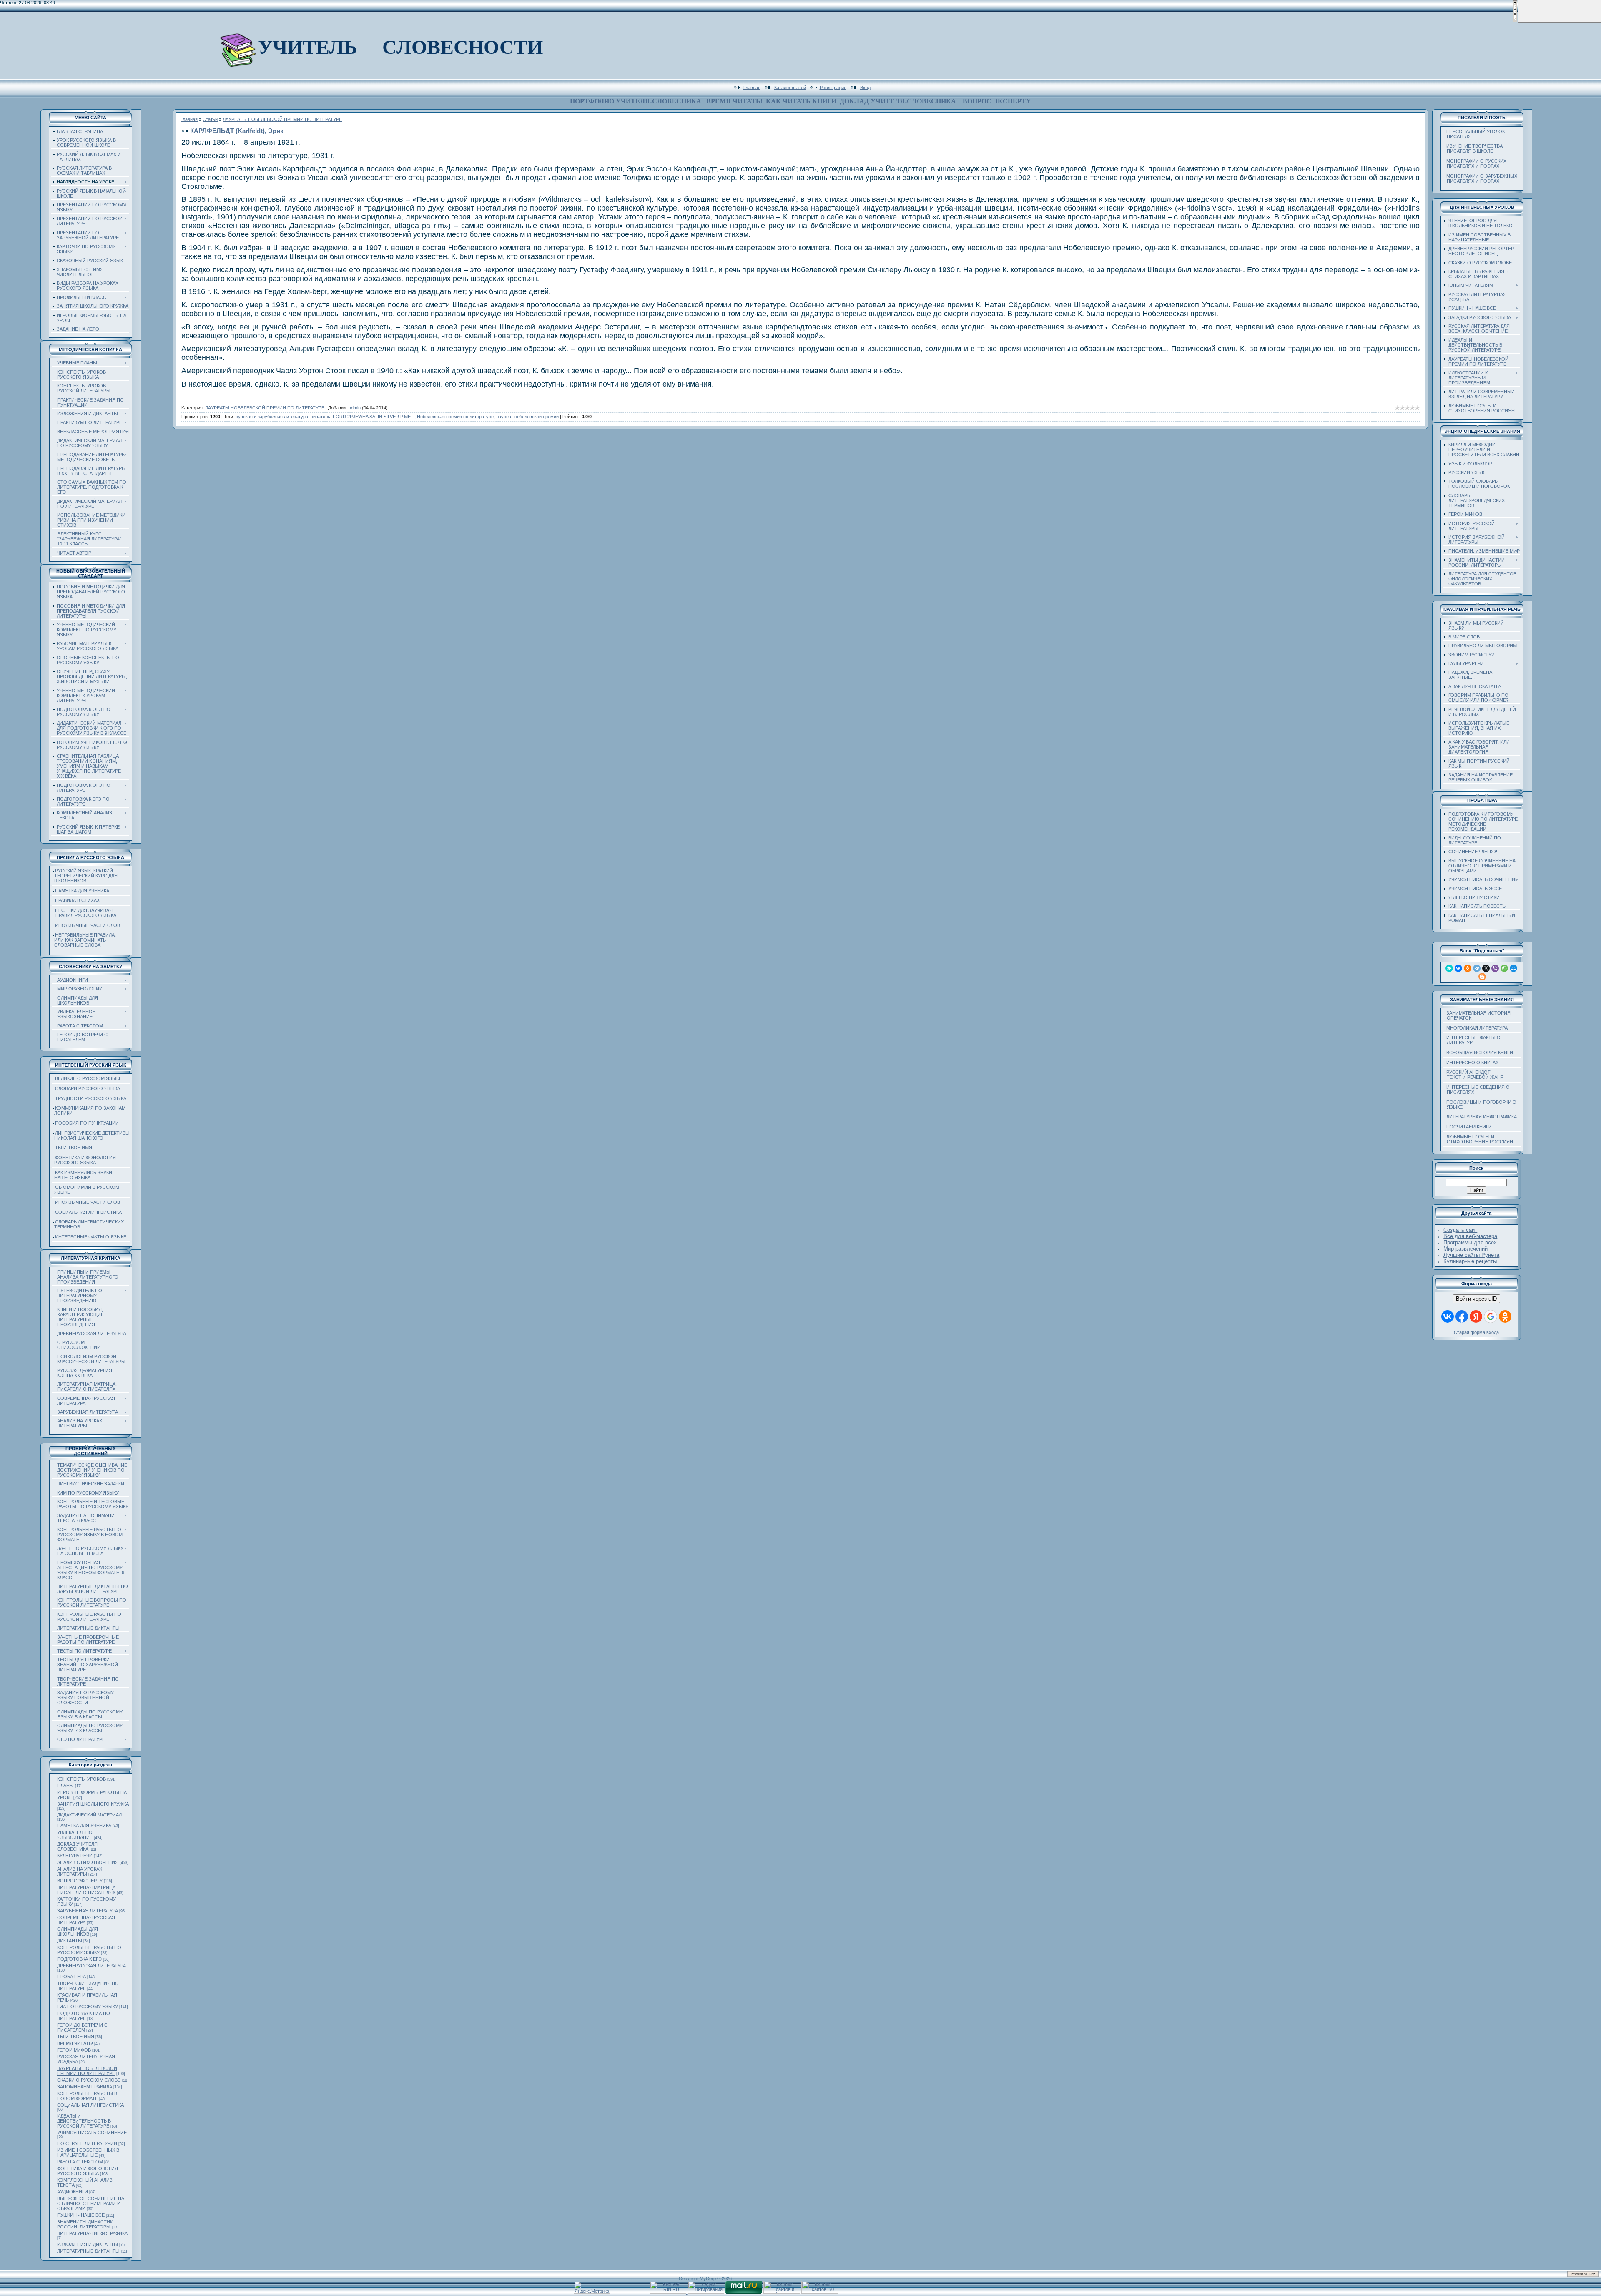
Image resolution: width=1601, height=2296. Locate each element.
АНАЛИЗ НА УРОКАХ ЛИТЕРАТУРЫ (80, 1871)
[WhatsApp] (1504, 968)
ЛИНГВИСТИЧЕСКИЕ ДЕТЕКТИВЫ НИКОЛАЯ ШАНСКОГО (91, 1135)
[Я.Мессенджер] (1449, 968)
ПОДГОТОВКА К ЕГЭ (79, 1959)
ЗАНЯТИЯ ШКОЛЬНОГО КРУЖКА (93, 1804)
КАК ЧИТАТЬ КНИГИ (801, 101)
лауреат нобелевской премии (527, 417)
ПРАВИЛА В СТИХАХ (77, 900)
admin (355, 408)
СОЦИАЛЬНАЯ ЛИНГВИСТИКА (88, 1212)
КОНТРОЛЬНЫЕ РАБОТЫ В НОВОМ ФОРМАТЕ (87, 2096)
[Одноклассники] (1468, 968)
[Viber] (1495, 968)
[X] (1486, 968)
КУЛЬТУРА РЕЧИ (75, 1856)
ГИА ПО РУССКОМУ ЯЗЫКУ (88, 2007)
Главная (752, 87)
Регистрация (833, 87)
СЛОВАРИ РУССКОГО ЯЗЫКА (88, 1088)
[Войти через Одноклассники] (1505, 1316)
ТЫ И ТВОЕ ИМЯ (74, 1148)
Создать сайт (1460, 1230)
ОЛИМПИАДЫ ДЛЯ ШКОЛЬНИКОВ (78, 1932)
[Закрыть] (1515, 21)
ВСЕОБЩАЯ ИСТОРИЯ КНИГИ (1480, 1053)
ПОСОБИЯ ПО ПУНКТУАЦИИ (87, 1123)
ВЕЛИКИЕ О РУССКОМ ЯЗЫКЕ (88, 1078)
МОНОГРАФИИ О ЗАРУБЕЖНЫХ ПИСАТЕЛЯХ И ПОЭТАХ (1480, 178)
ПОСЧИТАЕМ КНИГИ (1469, 1127)
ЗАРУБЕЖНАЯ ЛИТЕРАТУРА (88, 1911)
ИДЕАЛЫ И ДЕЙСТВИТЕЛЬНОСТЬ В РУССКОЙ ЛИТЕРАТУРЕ (84, 2121)
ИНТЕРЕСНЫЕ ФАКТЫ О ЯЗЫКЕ (91, 1237)
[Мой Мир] (1513, 968)
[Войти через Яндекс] (1476, 1316)
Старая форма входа (1476, 1332)
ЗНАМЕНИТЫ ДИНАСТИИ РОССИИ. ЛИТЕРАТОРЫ (85, 2224)
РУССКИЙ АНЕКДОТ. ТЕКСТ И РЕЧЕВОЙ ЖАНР (1473, 1075)
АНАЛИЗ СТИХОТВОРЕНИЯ (88, 1862)
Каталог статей (790, 87)
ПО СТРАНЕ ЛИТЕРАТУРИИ (87, 2143)
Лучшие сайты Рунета (1471, 1255)
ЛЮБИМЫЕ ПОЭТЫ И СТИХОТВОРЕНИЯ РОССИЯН (1478, 1139)
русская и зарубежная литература (272, 417)
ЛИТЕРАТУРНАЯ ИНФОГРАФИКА (92, 2233)
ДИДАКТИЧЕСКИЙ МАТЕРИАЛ (89, 1815)
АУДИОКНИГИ (73, 2192)
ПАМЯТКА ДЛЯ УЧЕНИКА (82, 891)
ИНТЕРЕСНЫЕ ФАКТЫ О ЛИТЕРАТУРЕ (1472, 1040)
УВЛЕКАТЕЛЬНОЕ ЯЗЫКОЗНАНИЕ (76, 1835)
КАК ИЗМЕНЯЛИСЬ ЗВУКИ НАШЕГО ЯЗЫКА (82, 1175)
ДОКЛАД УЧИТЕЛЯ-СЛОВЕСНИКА (898, 101)
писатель (320, 417)
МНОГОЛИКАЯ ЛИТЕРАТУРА (1477, 1028)
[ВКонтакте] (1458, 968)
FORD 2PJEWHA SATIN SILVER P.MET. (374, 417)
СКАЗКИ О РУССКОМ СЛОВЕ (89, 2080)
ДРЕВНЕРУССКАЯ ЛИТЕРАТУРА (92, 1966)
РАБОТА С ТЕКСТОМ (80, 2162)
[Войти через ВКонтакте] (1448, 1316)
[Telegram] (1477, 968)
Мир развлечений (1465, 1249)
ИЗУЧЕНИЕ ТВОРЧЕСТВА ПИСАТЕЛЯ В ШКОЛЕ (1473, 148)
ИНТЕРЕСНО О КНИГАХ (1472, 1063)
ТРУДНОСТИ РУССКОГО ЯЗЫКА (91, 1098)
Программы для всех (1470, 1242)
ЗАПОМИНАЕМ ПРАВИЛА (85, 2087)
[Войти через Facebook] (1462, 1316)
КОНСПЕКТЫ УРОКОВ (82, 1779)
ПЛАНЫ (65, 1786)
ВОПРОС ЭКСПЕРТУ (997, 101)
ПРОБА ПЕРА (72, 1977)
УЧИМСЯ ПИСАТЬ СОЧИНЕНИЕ (92, 2133)
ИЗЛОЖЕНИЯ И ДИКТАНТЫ (88, 2244)
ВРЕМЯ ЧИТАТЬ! (734, 101)
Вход (865, 87)
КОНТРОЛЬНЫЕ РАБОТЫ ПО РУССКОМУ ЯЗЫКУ (89, 1950)
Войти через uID (1476, 1299)
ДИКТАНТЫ (70, 1941)
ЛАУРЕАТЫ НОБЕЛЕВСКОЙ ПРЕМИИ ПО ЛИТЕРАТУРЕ (87, 2071)
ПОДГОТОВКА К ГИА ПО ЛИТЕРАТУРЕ (84, 2016)
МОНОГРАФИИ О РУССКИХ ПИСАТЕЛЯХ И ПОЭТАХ (1475, 163)
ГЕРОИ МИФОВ (74, 2050)
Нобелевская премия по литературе (455, 417)
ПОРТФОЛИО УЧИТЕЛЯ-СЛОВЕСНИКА (636, 101)
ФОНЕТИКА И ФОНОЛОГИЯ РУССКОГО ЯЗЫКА (84, 1160)
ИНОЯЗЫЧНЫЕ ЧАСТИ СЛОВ (88, 925)
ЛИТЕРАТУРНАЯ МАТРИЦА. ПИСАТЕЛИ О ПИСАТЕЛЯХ (87, 1890)
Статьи (210, 119)
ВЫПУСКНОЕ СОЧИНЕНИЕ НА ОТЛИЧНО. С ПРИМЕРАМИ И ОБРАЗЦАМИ (91, 2203)
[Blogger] (1482, 977)
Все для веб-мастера (1470, 1236)
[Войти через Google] (1491, 1316)
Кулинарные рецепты (1470, 1261)
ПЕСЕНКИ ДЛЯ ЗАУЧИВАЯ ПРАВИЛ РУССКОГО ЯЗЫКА (84, 913)
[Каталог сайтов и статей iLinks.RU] (782, 2292)
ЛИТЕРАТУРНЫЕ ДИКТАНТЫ (88, 2251)
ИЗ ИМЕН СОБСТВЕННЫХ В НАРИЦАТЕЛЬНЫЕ (88, 2153)
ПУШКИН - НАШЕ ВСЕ (81, 2215)
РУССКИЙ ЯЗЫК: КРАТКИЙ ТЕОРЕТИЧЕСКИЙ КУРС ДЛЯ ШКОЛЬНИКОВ (85, 876)
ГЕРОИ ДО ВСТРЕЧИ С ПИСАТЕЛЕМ (82, 2027)
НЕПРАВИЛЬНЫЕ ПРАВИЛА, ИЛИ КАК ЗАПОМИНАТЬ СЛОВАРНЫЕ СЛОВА (84, 940)
